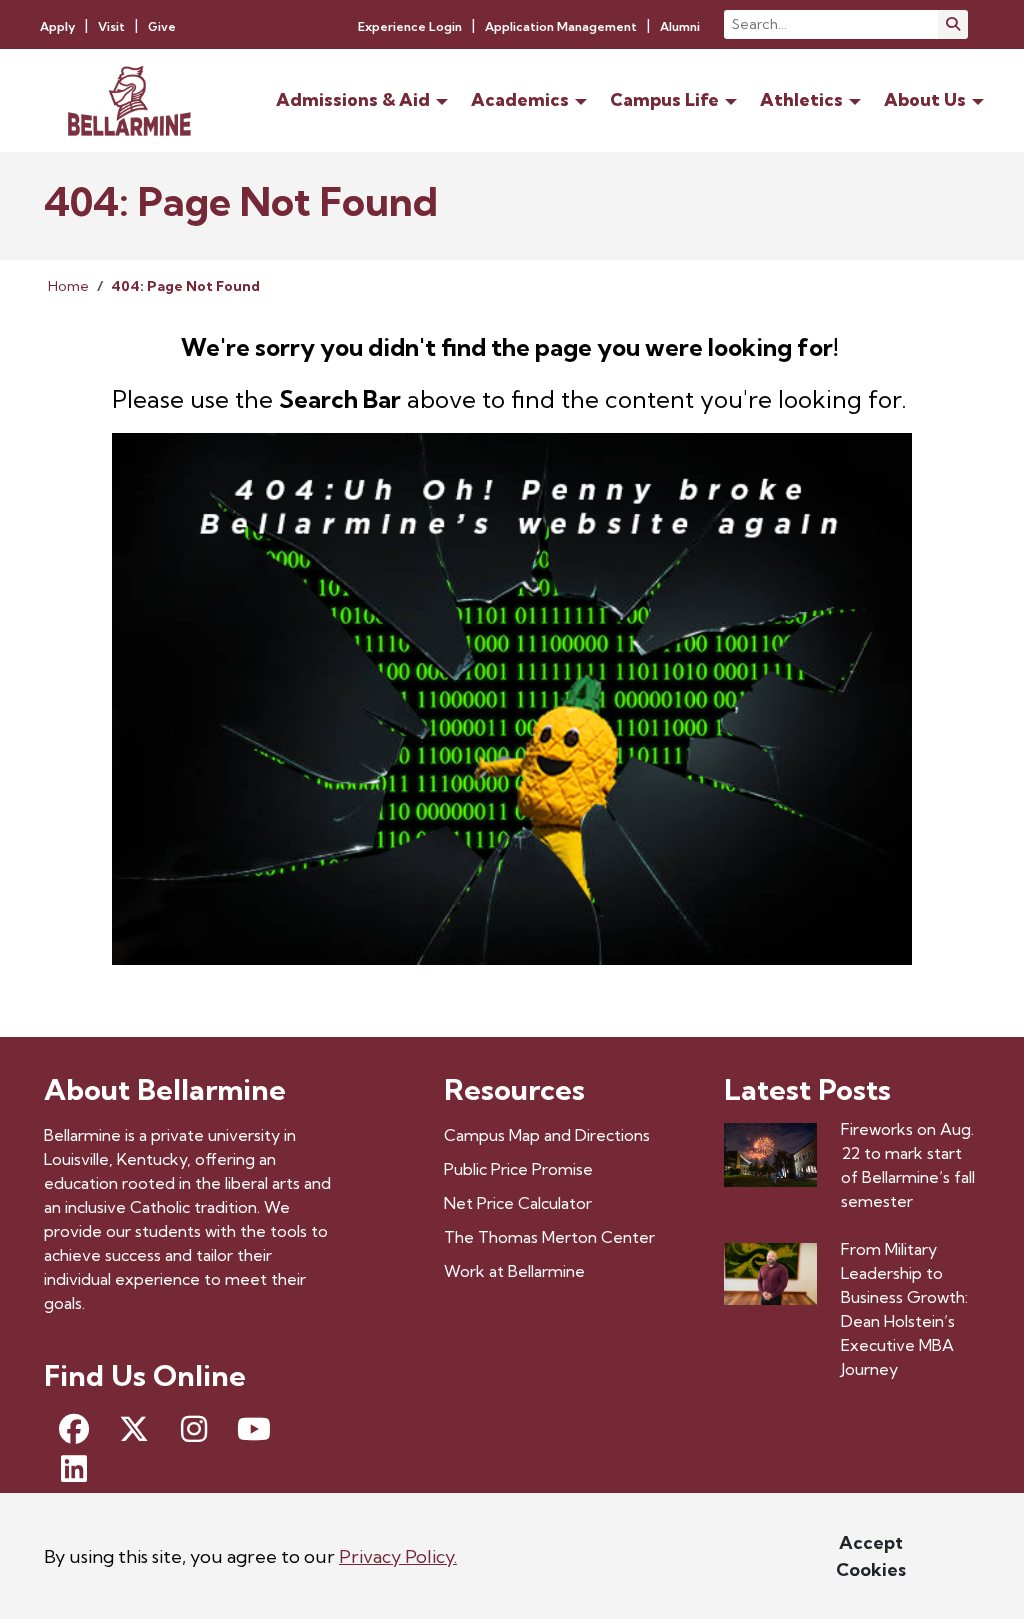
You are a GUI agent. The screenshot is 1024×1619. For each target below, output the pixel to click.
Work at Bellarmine (514, 1271)
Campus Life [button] (664, 99)
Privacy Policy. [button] (398, 1556)
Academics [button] (520, 99)
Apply (57, 26)
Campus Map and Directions (547, 1135)
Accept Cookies (871, 1556)
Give (162, 26)
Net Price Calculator (518, 1203)
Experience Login (410, 26)
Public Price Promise (518, 1169)
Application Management (561, 26)
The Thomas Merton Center (549, 1237)
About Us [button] (925, 99)
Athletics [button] (801, 99)
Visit (111, 26)
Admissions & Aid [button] (353, 99)
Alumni (680, 26)
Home (68, 286)
